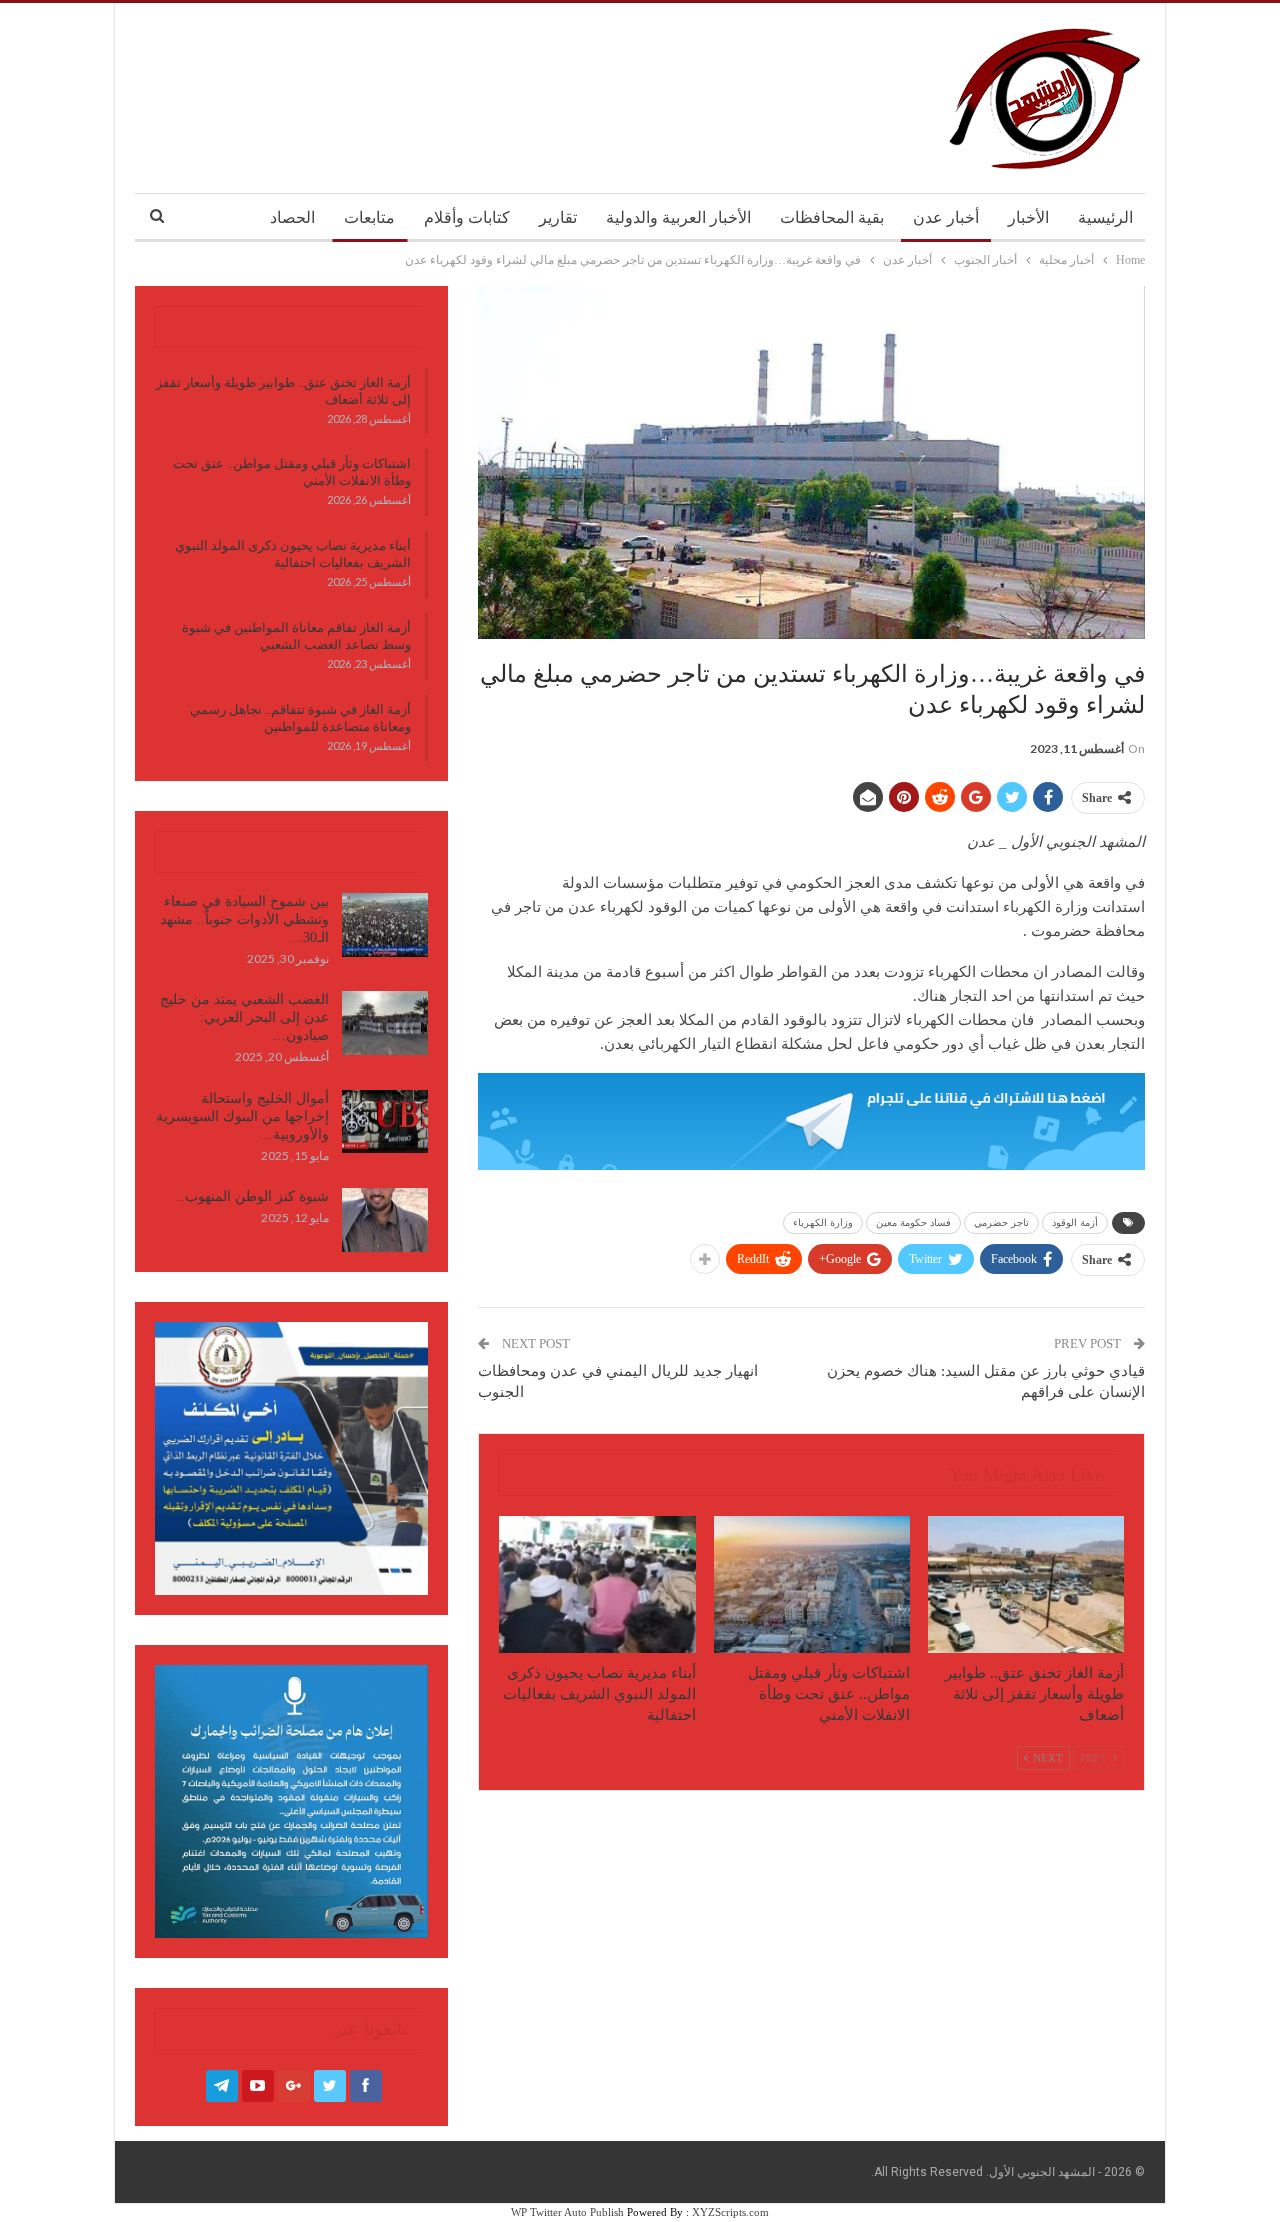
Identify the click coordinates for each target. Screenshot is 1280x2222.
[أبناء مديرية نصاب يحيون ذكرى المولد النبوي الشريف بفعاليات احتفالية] (597, 1584)
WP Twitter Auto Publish (567, 2212)
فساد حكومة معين (913, 1222)
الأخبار (1028, 217)
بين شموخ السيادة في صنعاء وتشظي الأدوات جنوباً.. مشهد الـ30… (244, 919)
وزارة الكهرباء (823, 1222)
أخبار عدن (946, 217)
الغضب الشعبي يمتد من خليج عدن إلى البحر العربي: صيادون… (244, 1017)
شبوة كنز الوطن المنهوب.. (253, 1196)
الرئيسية (1105, 217)
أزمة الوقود (1075, 1222)
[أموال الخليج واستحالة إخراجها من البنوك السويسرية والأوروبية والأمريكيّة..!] (385, 1122)
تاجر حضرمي (1001, 1222)
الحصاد (292, 217)
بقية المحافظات (832, 217)
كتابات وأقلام (467, 217)
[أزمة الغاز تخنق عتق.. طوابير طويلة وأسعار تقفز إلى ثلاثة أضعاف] (1026, 1584)
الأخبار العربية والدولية (678, 217)
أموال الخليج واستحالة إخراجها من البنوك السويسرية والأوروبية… (242, 1116)
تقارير (558, 217)
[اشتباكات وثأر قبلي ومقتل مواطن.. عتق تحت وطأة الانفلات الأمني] (812, 1584)
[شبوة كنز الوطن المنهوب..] (385, 1220)
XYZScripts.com (730, 2212)
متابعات (369, 217)
